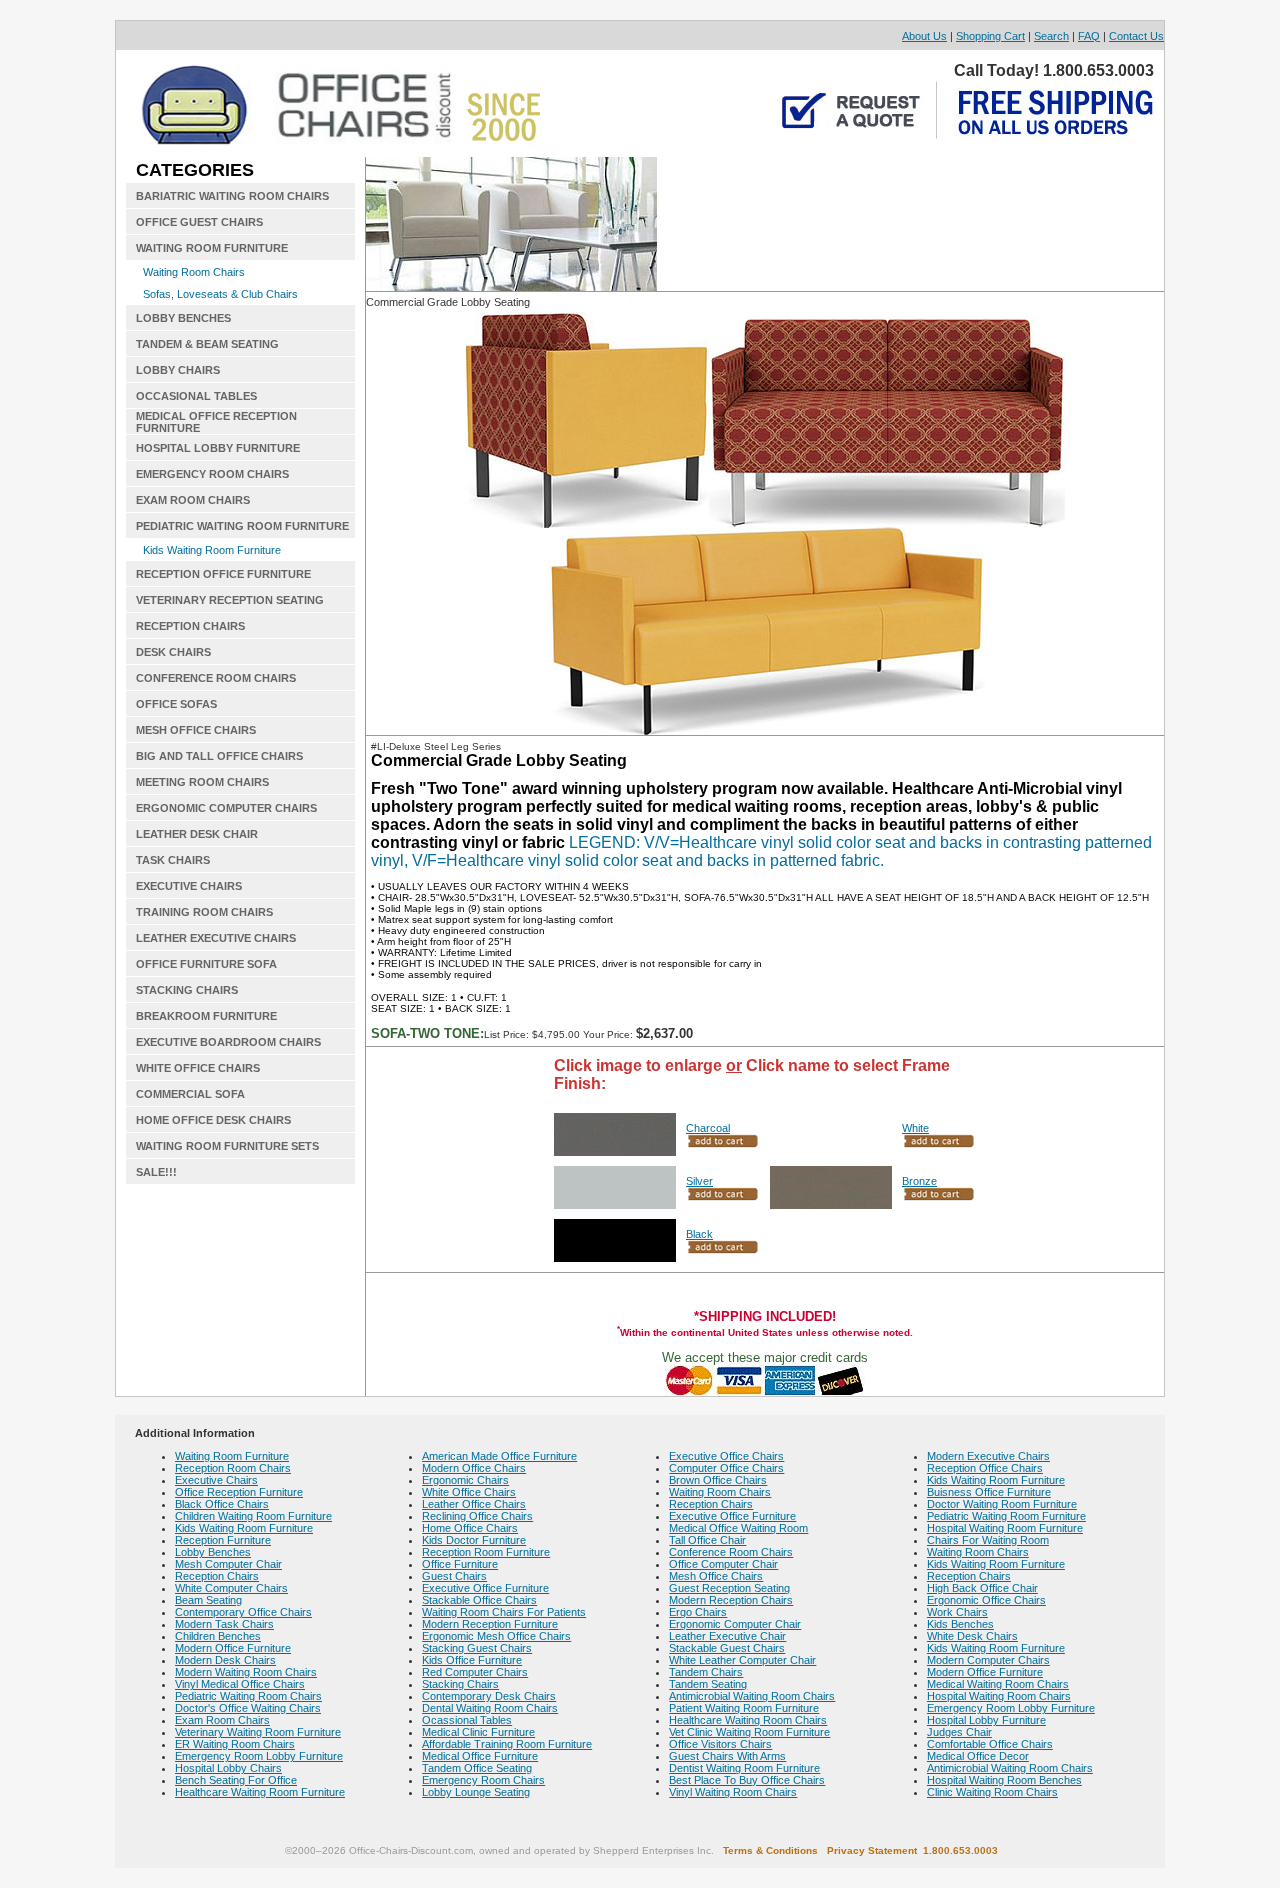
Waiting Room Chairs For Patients (504, 1612)
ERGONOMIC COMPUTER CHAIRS (226, 808)
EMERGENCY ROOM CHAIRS (212, 474)
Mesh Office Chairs (716, 1576)
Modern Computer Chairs (988, 1660)
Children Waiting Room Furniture (253, 1516)
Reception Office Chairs (985, 1468)
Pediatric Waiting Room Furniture (1006, 1516)
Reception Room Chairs (233, 1468)
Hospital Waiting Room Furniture (1005, 1528)
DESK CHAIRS (173, 652)
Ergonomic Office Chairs (986, 1600)
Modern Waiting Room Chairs (246, 1672)
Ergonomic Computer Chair (735, 1624)
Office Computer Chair (723, 1564)
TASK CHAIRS (173, 860)
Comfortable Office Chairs (990, 1744)
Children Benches (218, 1636)
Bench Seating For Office (236, 1780)
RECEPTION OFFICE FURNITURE (223, 574)
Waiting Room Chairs (194, 272)
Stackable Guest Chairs (727, 1648)
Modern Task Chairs (224, 1624)
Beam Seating (208, 1600)
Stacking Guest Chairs (477, 1648)
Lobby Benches (213, 1552)
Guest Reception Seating (729, 1588)
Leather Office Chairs (474, 1504)
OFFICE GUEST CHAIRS (199, 222)
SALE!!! (156, 1172)
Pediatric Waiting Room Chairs (248, 1696)
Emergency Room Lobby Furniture (259, 1756)
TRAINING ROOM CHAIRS (204, 912)
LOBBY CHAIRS (178, 370)
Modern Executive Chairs (988, 1456)
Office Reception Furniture (239, 1492)
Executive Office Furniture (485, 1588)
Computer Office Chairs (726, 1468)
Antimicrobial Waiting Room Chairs (752, 1696)
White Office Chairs (469, 1492)
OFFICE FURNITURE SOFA (206, 964)
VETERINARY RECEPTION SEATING (230, 600)
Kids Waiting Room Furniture (212, 550)
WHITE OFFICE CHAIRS (198, 1068)
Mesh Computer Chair (228, 1564)
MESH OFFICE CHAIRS (196, 730)
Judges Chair (959, 1732)
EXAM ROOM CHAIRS (193, 500)
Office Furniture (460, 1564)
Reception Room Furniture (486, 1552)
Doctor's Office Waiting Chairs (248, 1708)
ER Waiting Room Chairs (235, 1744)
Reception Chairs (217, 1576)
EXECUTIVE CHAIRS (189, 886)
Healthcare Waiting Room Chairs (748, 1720)
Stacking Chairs (460, 1684)
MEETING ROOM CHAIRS (202, 782)
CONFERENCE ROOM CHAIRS (216, 678)
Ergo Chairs (698, 1612)
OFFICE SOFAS (176, 704)
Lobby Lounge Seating (476, 1792)
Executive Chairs (216, 1480)
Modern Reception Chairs (731, 1600)
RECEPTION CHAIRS (190, 626)
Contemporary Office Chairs (243, 1612)
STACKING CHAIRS (187, 990)
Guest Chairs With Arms (727, 1756)
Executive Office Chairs (726, 1456)
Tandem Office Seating (477, 1768)
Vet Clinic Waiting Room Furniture (749, 1732)
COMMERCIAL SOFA (190, 1094)
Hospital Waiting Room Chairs (999, 1696)
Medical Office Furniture (480, 1756)
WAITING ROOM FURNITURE (212, 248)
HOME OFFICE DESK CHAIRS (213, 1120)
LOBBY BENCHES (183, 318)
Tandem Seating (708, 1684)
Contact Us (1136, 36)
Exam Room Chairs (222, 1720)
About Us (924, 36)
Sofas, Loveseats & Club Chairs (220, 294)
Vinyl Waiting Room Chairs (733, 1792)
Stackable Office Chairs (479, 1600)
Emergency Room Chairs (483, 1780)
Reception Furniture (223, 1540)
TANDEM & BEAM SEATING (207, 344)
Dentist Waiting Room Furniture (744, 1768)
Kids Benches (960, 1624)
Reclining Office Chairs (477, 1516)
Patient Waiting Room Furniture (744, 1708)
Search (1051, 36)
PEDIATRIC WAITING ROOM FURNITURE (242, 526)
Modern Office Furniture (233, 1648)
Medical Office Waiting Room (738, 1528)
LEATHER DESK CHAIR (197, 834)
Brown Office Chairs (718, 1480)
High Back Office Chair (982, 1588)
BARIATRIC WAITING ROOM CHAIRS (232, 196)
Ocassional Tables (467, 1720)
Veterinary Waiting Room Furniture (258, 1732)
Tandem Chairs (706, 1672)
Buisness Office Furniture (989, 1492)
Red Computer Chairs (475, 1672)
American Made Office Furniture (499, 1456)
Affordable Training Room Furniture (507, 1744)
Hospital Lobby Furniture (986, 1720)
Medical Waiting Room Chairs (998, 1684)
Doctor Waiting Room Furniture (1002, 1504)
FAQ (1089, 36)
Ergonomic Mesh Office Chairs (496, 1636)
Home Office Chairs (470, 1528)
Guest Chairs (454, 1576)
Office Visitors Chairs (720, 1744)
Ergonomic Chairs (465, 1480)
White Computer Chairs (231, 1588)
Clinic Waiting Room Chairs (992, 1792)
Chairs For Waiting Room (988, 1540)
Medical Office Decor (978, 1756)
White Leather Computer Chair (742, 1660)
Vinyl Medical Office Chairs (240, 1684)
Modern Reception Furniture (490, 1624)
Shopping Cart (990, 36)
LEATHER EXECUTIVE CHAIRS (216, 938)
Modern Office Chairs (474, 1468)
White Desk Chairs (972, 1636)
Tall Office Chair (707, 1540)
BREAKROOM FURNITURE (206, 1016)
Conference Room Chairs (731, 1552)
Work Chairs (957, 1612)
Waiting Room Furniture (232, 1456)
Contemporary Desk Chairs (489, 1696)
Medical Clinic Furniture (478, 1732)
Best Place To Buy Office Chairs (747, 1780)
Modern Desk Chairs (225, 1660)
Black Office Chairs (222, 1504)
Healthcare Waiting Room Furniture (260, 1792)
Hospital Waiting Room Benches (1004, 1780)
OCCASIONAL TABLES (196, 396)
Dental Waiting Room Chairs (490, 1708)
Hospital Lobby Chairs (228, 1768)
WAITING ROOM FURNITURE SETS (227, 1146)
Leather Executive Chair (727, 1636)
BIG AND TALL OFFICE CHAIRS (219, 756)
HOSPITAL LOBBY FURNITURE (218, 448)
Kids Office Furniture (472, 1660)
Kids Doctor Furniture (474, 1540)
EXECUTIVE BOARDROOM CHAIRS (228, 1042)
